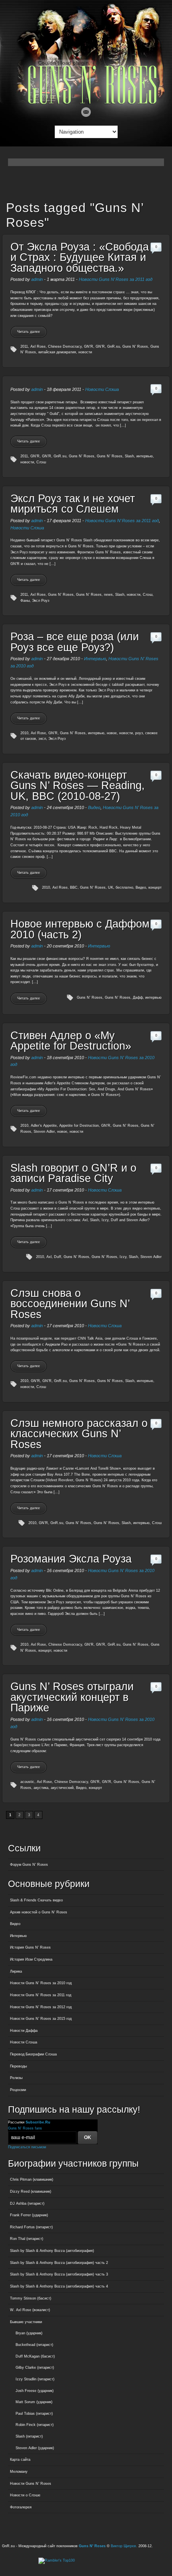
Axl (49, 1257)
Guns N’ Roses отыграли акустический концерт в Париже (72, 1697)
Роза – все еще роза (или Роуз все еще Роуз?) (75, 642)
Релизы (16, 2078)
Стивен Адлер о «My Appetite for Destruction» (71, 1041)
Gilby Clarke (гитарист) (35, 2368)
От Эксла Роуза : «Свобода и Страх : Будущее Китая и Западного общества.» (80, 257)
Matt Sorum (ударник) (34, 2402)
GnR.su (114, 347)
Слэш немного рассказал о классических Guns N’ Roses (79, 1434)
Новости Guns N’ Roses (31, 2484)
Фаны (25, 601)
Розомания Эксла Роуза (71, 1559)
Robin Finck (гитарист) (35, 2425)
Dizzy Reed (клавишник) (31, 2191)
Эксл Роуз (41, 601)
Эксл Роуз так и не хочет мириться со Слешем (73, 504)
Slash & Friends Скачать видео (36, 1900)
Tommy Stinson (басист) (31, 2298)
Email (86, 112)
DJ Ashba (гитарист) (27, 2203)
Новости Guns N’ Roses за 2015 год (41, 2019)
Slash (129, 456)
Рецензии (18, 2090)
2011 (24, 347)
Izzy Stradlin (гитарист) (35, 2379)
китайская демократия (57, 352)
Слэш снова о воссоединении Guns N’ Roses (70, 1304)
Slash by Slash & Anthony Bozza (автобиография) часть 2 (59, 2263)
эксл (42, 739)
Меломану (19, 2472)
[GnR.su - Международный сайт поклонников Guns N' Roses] (86, 102)
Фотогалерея (21, 2507)
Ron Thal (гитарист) (27, 2239)
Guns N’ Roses (110, 456)
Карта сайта (20, 2460)
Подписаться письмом (27, 2147)
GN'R (89, 347)
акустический (62, 1788)
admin (37, 279)
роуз (139, 733)
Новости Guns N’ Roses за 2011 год (116, 279)
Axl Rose (38, 347)
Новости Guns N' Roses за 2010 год (41, 1983)
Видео (94, 807)
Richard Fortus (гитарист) (31, 2227)
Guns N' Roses (135, 347)
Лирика (16, 1971)
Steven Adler (44, 1132)
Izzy (123, 1257)
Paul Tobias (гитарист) (34, 2414)
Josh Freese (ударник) (35, 2391)
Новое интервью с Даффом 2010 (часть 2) (80, 929)
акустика (41, 1788)
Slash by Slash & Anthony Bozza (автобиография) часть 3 (59, 2274)
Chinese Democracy (65, 347)
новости (85, 352)
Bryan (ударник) (29, 2333)
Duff (58, 1257)
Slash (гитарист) (29, 2436)
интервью (145, 456)
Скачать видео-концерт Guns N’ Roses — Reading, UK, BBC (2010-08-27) (78, 786)
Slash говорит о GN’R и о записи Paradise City (73, 1173)
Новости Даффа (24, 2031)
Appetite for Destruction (79, 1126)
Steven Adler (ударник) (35, 2448)
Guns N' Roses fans (25, 2128)
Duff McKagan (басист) (35, 2356)
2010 (24, 733)
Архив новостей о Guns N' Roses (39, 1912)
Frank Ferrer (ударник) (29, 2215)
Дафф (138, 998)
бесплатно (124, 887)
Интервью (95, 659)
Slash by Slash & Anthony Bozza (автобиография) (52, 2251)
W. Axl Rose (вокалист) (30, 2310)
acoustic (27, 1782)
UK (111, 887)
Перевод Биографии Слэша (33, 2054)
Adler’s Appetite (44, 1126)
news (108, 595)
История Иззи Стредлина (31, 1959)
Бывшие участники (26, 2322)
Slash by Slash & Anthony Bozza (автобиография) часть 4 (59, 2286)
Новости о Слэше (25, 2495)
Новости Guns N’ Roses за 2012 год (41, 2007)
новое (112, 733)
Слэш (41, 462)
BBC (74, 887)
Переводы (18, 2066)
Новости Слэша (102, 389)
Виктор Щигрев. (124, 2546)
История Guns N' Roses (30, 1947)
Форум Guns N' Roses (29, 1865)
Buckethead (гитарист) (34, 2345)
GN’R (100, 347)
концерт (155, 887)
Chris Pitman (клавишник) (32, 2179)
